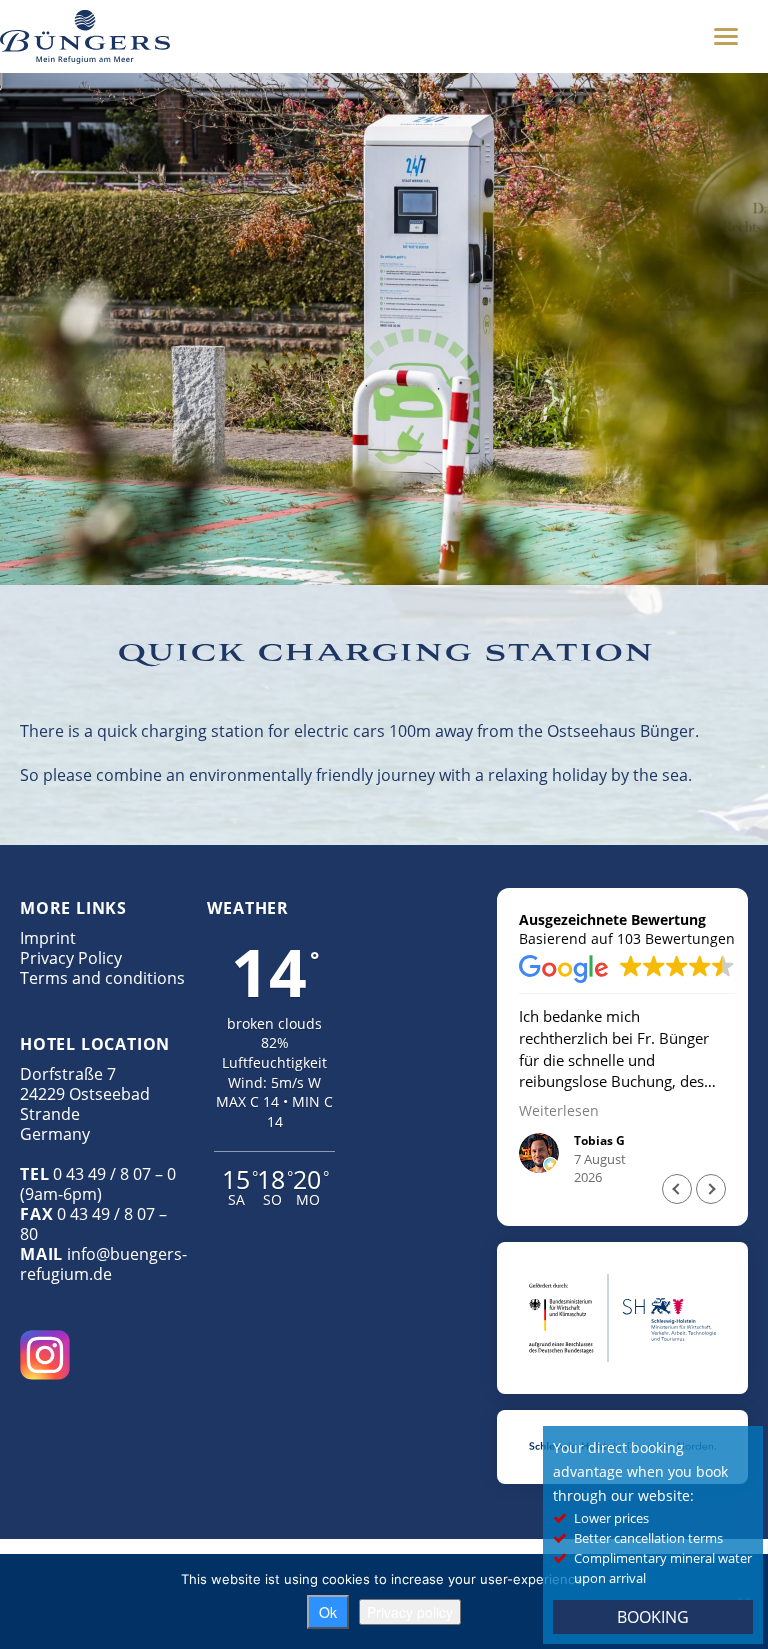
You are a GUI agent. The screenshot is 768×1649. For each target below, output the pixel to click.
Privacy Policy (71, 958)
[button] (711, 1189)
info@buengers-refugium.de (103, 1264)
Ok (328, 1612)
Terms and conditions (102, 978)
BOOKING (653, 1617)
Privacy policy (410, 1612)
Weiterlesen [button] (559, 1111)
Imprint (48, 938)
